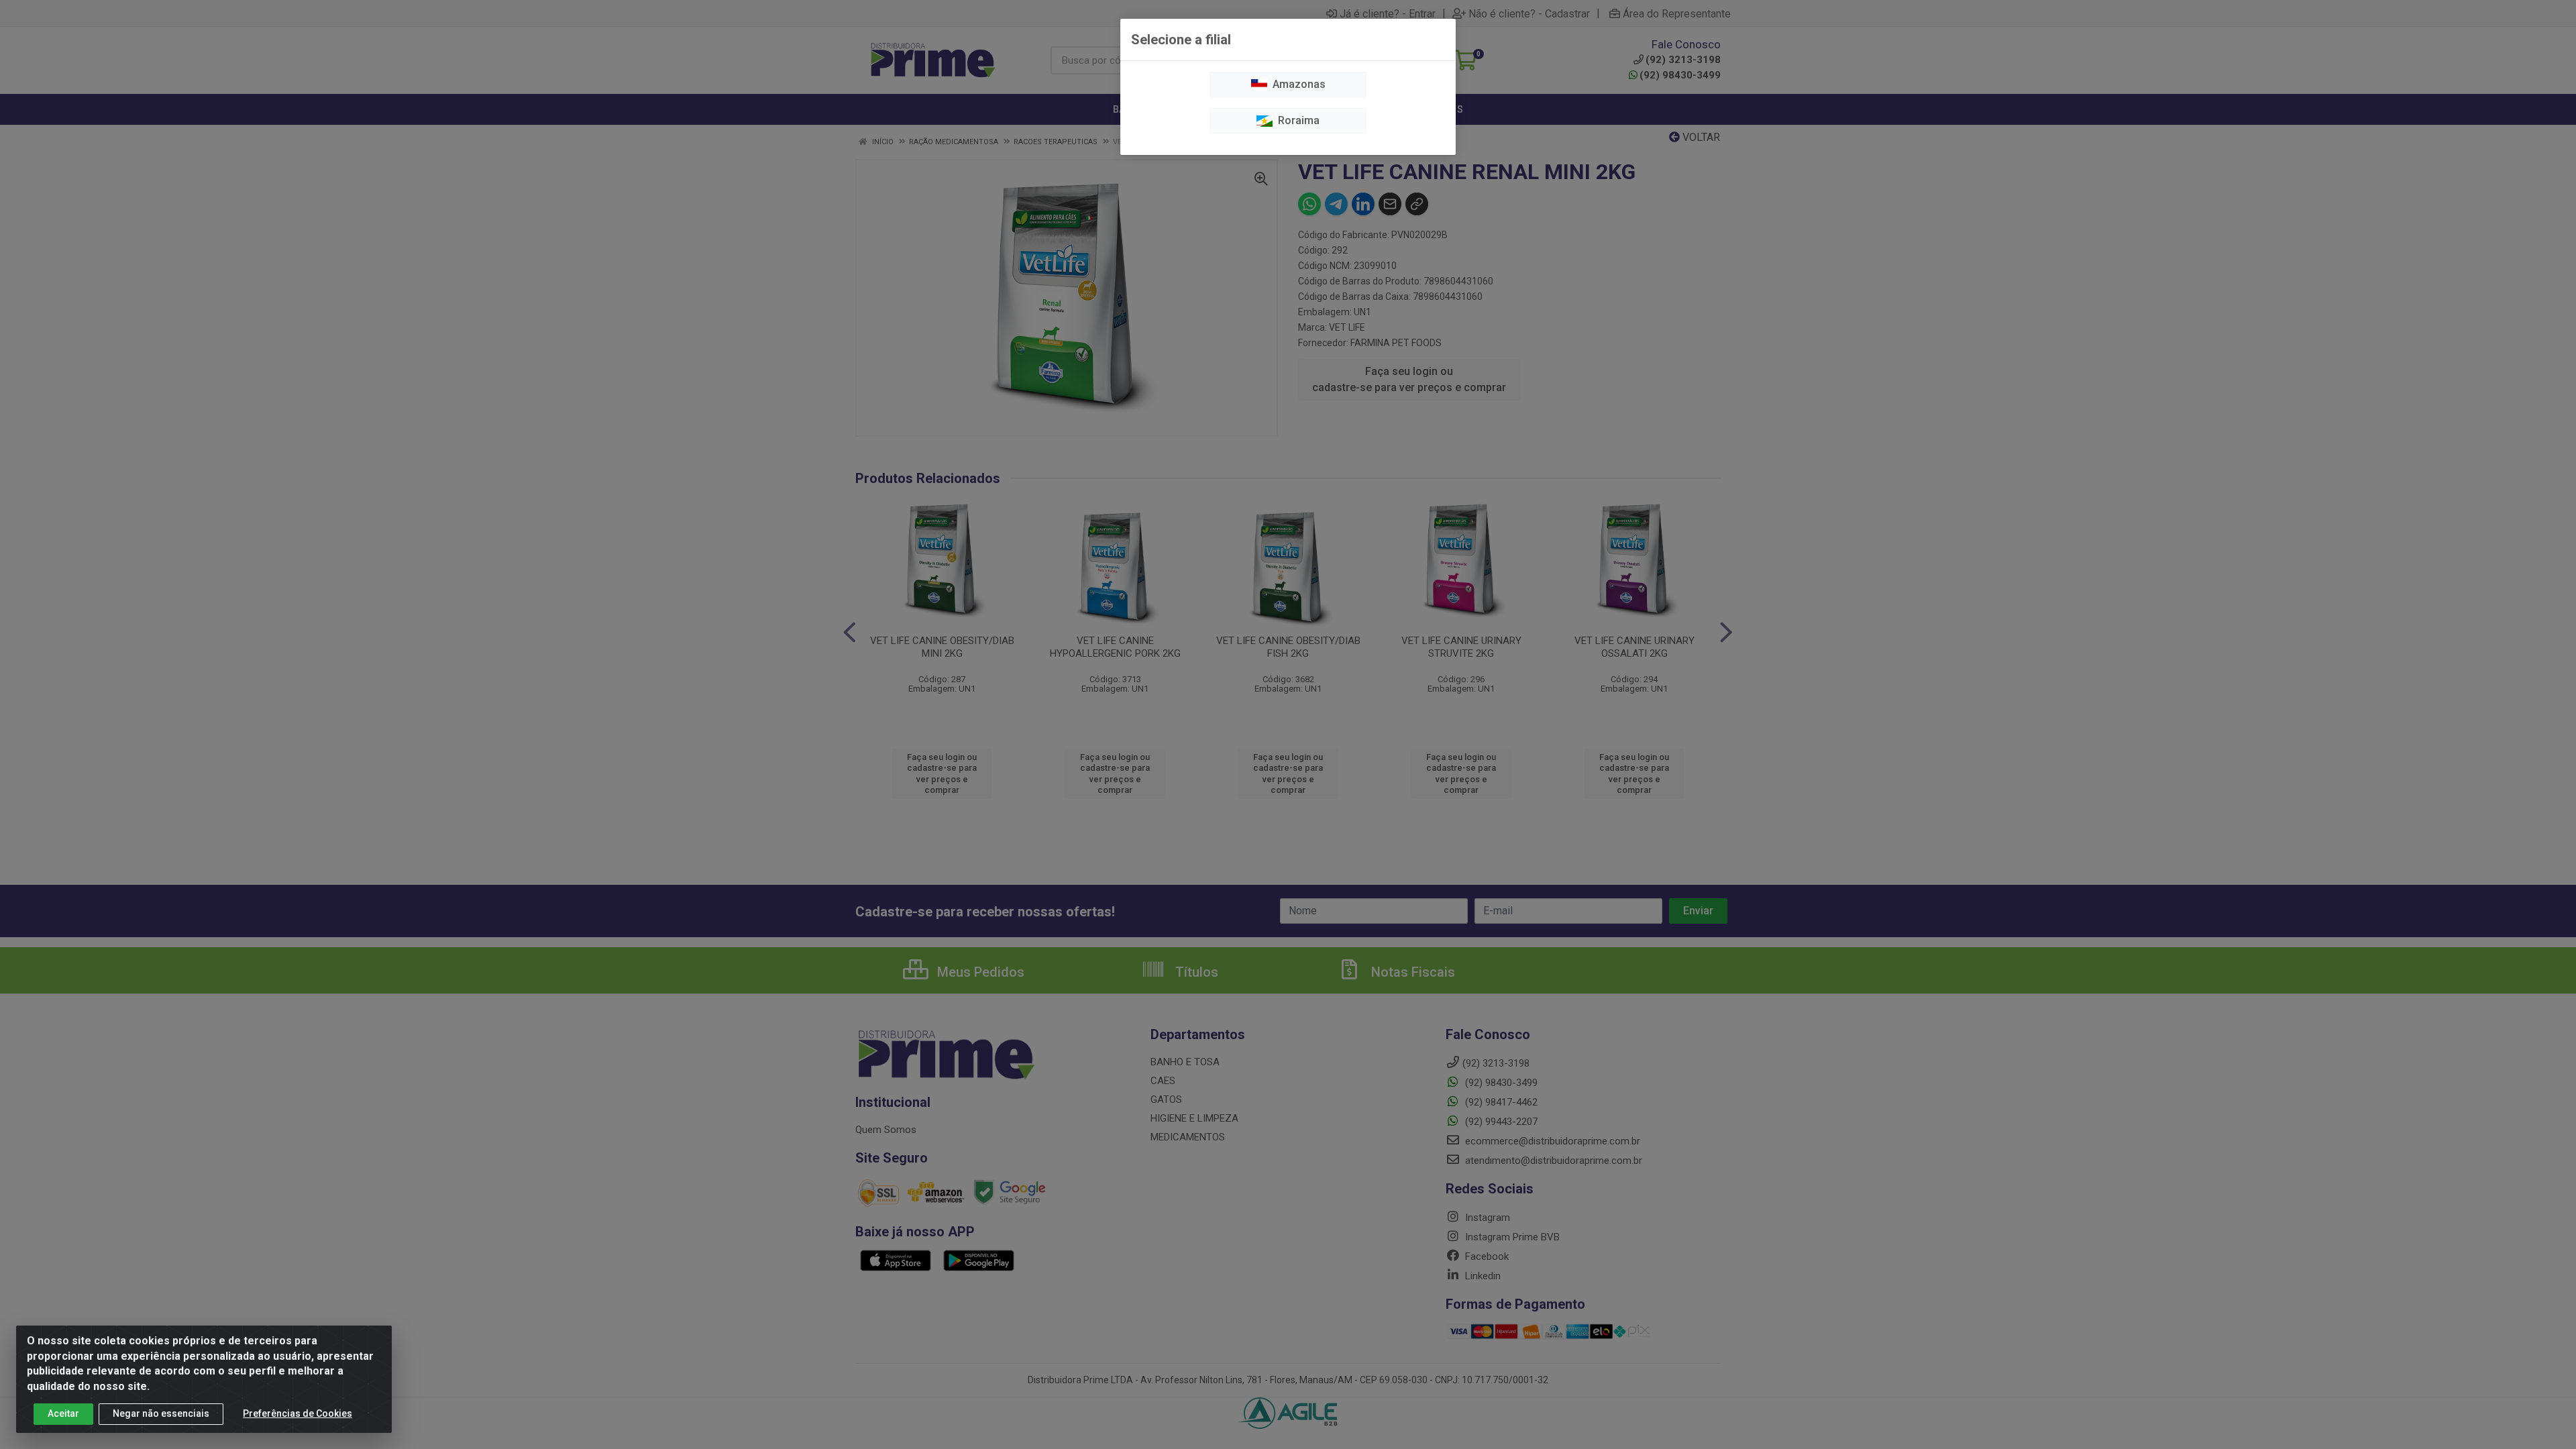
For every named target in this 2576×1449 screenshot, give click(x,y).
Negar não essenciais (161, 1413)
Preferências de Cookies (298, 1413)
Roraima (1296, 120)
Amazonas (1296, 84)
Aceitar (63, 1413)
